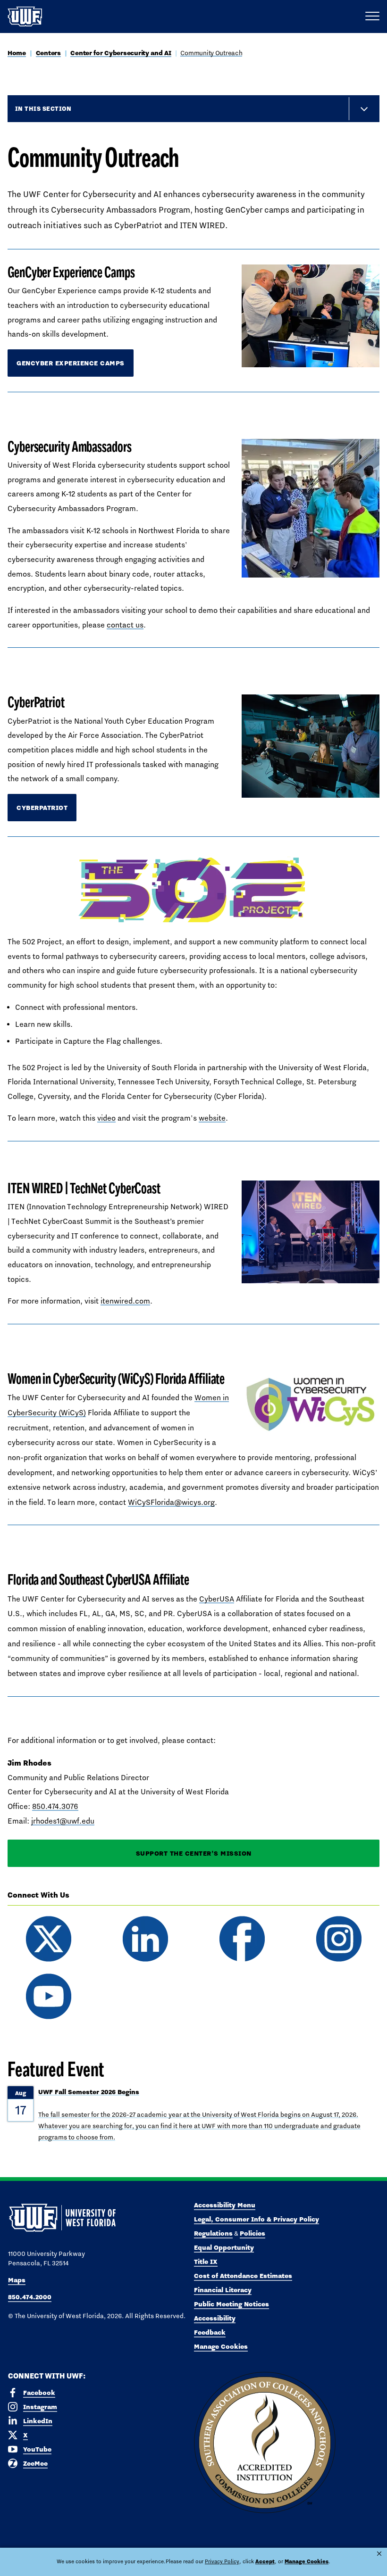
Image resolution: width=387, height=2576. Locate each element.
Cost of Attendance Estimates (243, 2276)
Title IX (206, 2262)
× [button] (379, 2554)
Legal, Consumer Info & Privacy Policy (257, 2219)
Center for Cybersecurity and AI (121, 53)
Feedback (210, 2332)
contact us (125, 625)
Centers (48, 53)
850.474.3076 (55, 1806)
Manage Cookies (221, 2346)
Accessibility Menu (225, 2205)
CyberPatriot (42, 808)
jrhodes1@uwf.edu (63, 1821)
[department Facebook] (242, 1939)
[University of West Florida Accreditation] (265, 2443)
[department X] (48, 1939)
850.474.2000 (30, 2297)
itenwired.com (125, 1301)
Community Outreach (211, 53)
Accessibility (215, 2318)
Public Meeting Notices (231, 2304)
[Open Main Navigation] (372, 17)
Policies (252, 2233)
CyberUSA (217, 1599)
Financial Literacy (223, 2290)
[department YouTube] (48, 1996)
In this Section (43, 108)
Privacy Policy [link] (222, 2561)
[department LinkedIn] (145, 1939)
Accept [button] (265, 2561)
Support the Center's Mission (194, 1853)
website (212, 1118)
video (106, 1118)
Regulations (213, 2233)
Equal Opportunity (224, 2247)
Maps (17, 2280)
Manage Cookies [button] (307, 2561)
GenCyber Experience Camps (71, 363)
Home (17, 53)
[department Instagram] (339, 1939)
